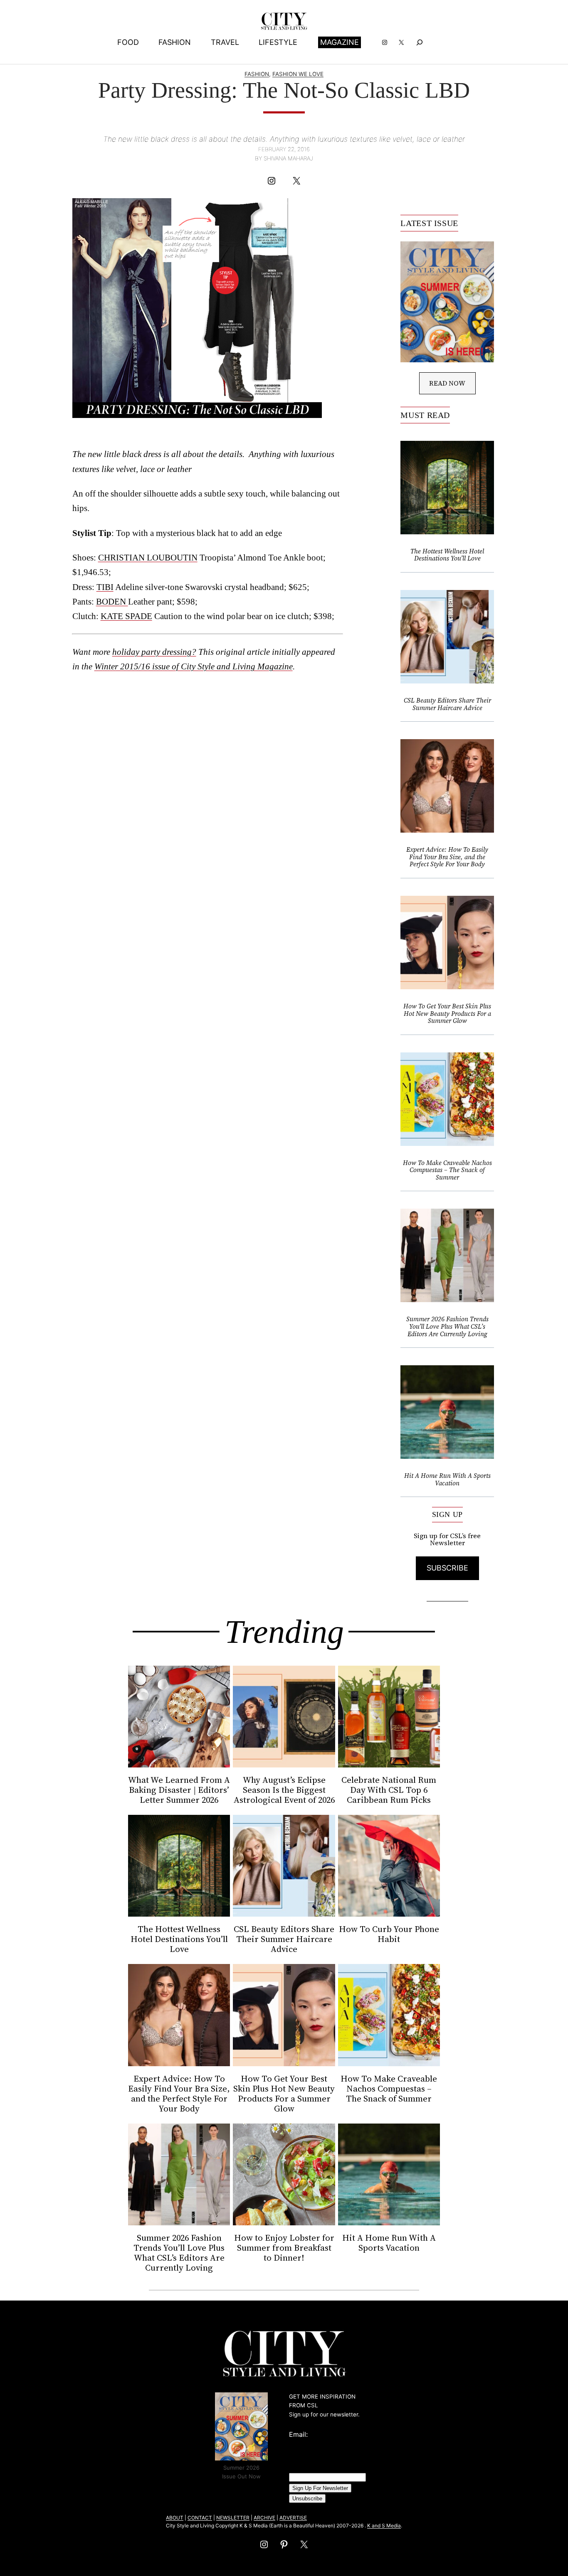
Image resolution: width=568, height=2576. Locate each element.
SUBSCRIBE (447, 1568)
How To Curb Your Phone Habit (389, 1934)
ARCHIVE (264, 2518)
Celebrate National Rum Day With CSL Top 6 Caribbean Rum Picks (389, 1790)
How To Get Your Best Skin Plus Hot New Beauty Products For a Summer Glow (447, 1014)
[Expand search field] (419, 42)
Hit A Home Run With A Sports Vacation (447, 1479)
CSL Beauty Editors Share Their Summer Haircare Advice (447, 704)
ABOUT (175, 2518)
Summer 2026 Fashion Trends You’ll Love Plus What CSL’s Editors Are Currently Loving (447, 1326)
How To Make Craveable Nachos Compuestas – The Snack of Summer (447, 1170)
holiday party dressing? (154, 652)
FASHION (257, 74)
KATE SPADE (126, 616)
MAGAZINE (340, 42)
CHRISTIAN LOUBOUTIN (148, 557)
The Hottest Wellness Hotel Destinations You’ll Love (447, 555)
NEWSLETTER (233, 2518)
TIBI (105, 587)
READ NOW (447, 383)
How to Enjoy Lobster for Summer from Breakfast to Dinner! (284, 2248)
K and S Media (384, 2526)
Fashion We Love (298, 74)
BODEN (112, 601)
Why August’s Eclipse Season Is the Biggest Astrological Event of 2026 (284, 1790)
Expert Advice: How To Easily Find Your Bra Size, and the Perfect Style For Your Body (447, 857)
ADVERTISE (293, 2518)
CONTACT (200, 2518)
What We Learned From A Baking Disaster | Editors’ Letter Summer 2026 (179, 1790)
